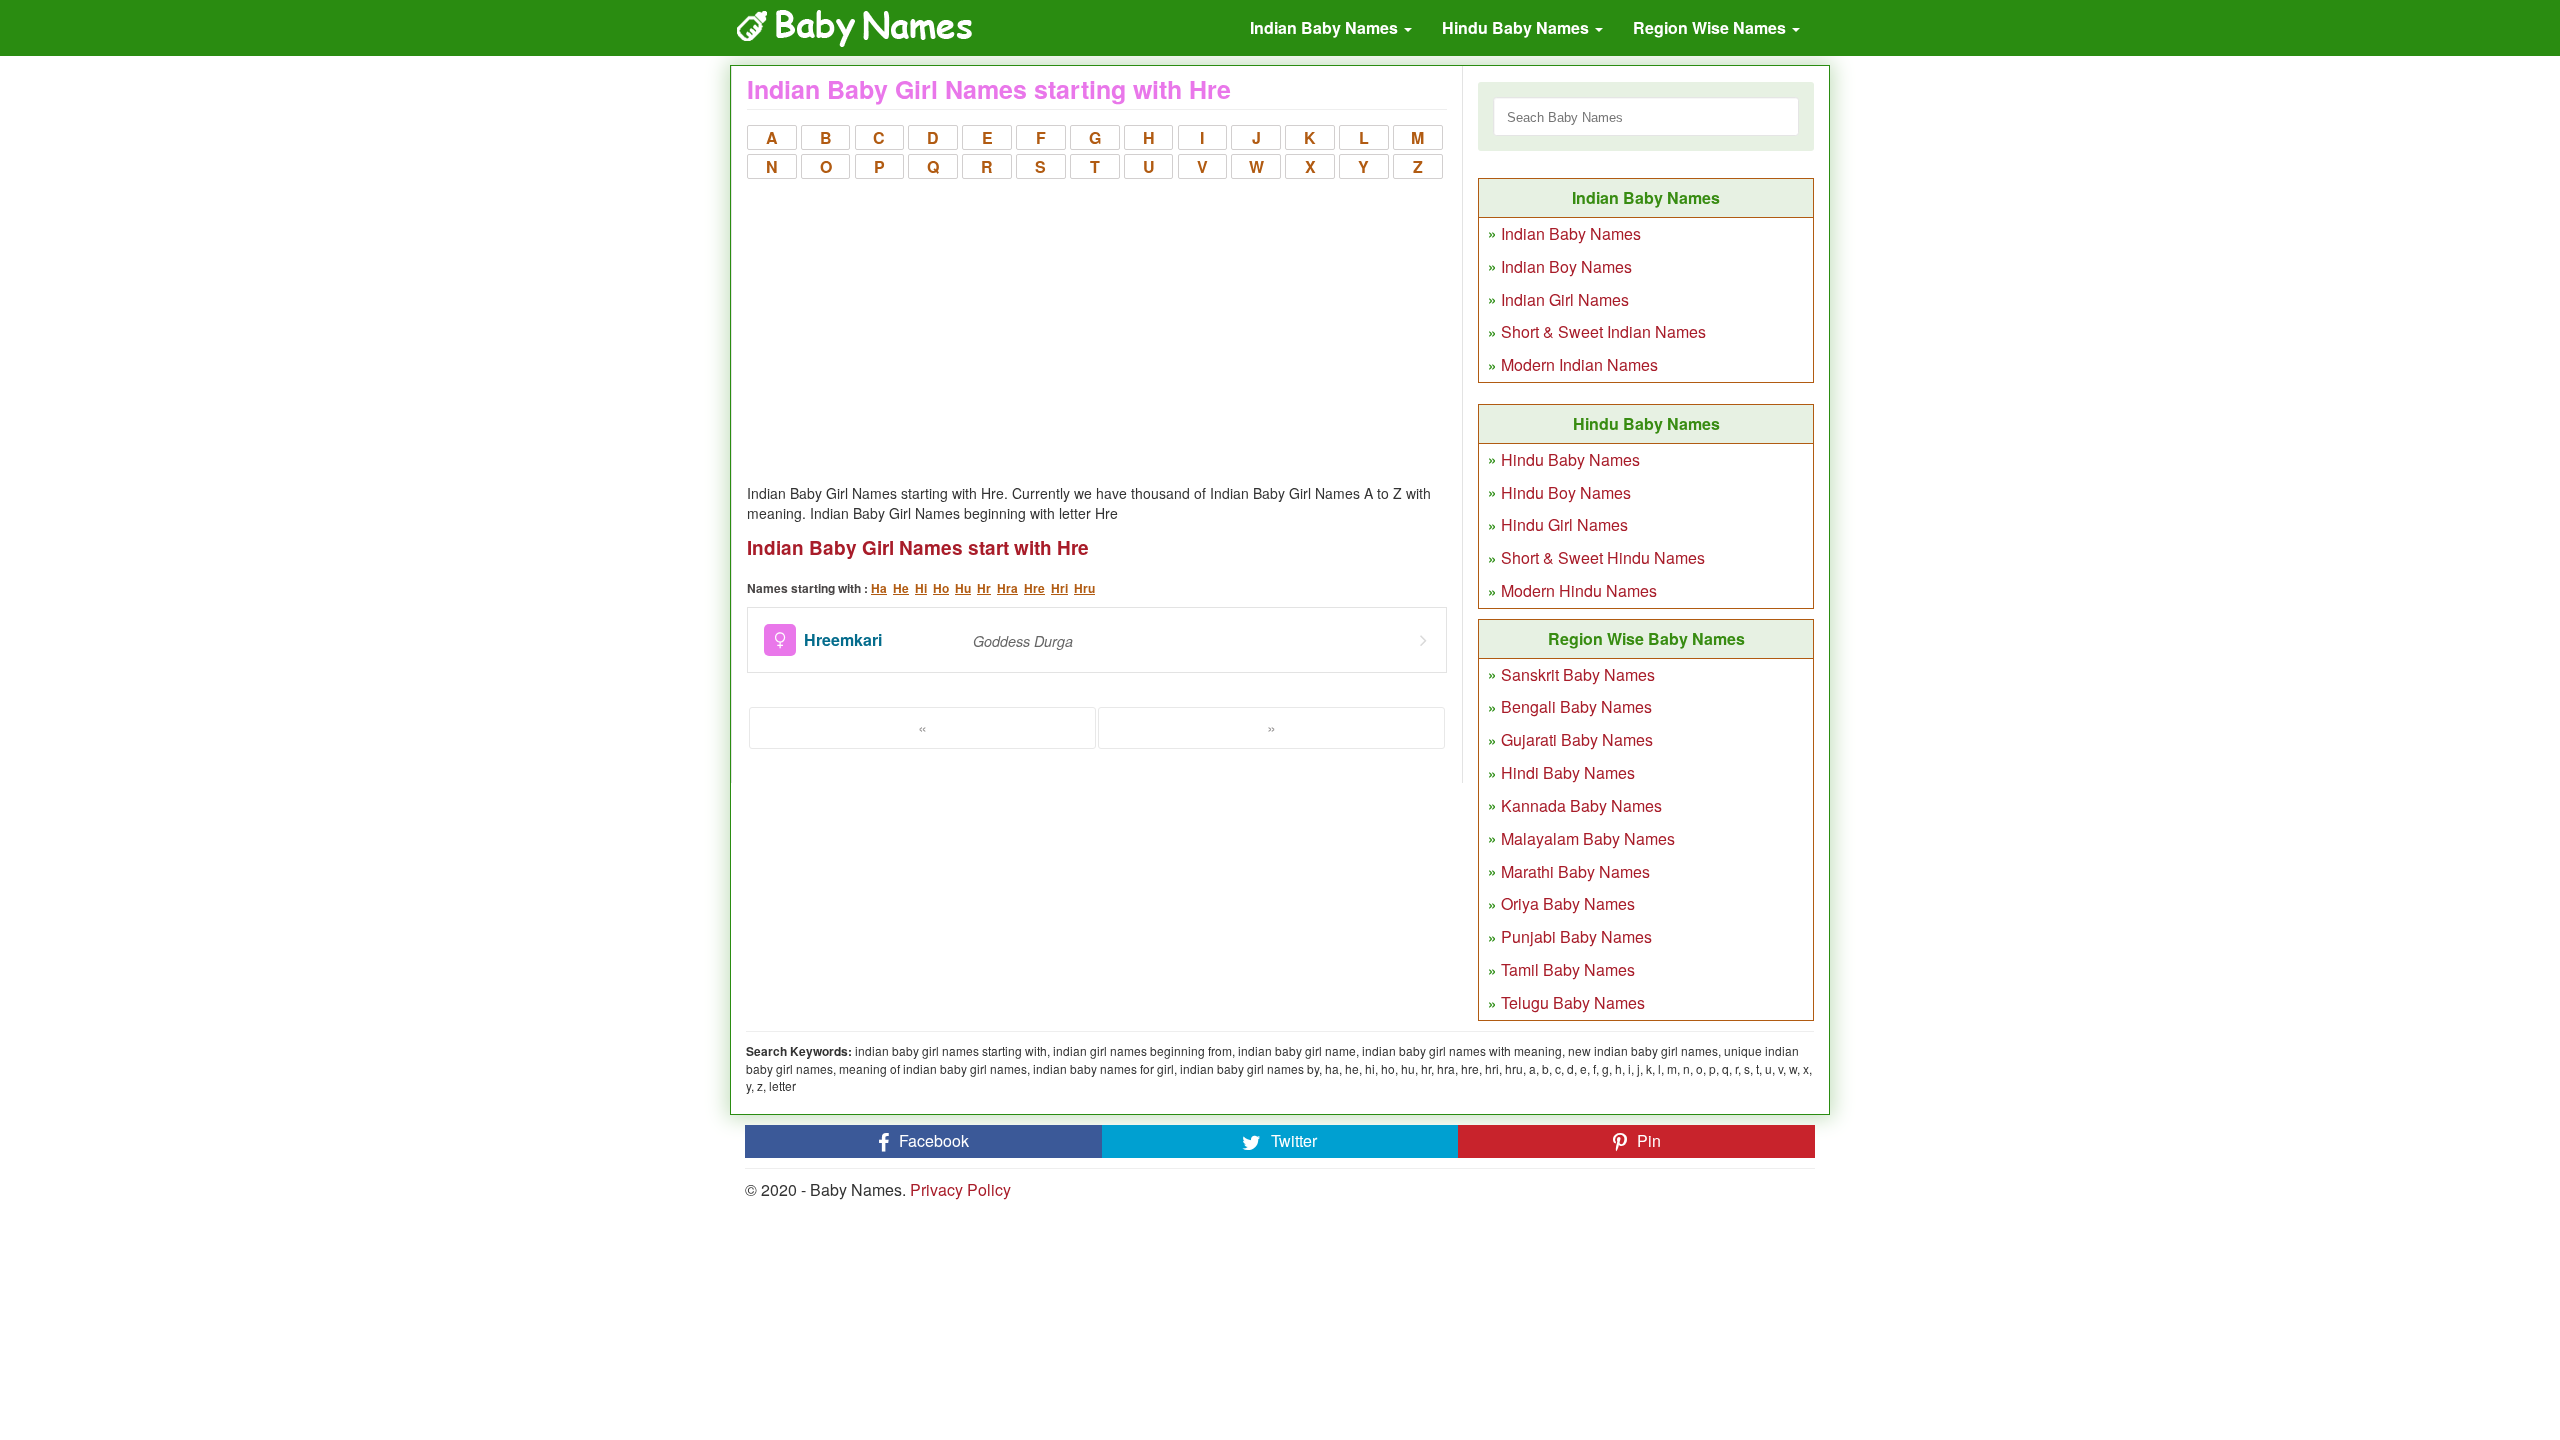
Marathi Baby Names (1575, 871)
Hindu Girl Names (1564, 524)
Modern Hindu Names (1579, 590)
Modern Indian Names (1579, 364)
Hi (921, 588)
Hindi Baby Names (1568, 772)
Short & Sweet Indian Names (1603, 331)
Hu (963, 588)
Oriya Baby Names (1568, 903)
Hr (984, 588)
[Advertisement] (1097, 333)
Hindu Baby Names (1517, 27)
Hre (1034, 588)
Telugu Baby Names (1573, 1002)
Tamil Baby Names (1568, 969)
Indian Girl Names (1565, 299)
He (901, 588)
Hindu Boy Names (1566, 492)
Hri (1059, 588)
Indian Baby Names (1326, 27)
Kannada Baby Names (1581, 805)
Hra (1007, 588)
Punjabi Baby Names (1576, 936)
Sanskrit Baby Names (1578, 674)
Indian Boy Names (1566, 266)
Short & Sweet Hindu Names (1603, 557)
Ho (941, 588)
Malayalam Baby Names (1588, 838)
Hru (1084, 588)
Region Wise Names (1711, 27)
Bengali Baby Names (1576, 706)
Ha (879, 588)
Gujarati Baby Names (1577, 739)
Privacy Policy (960, 1189)
